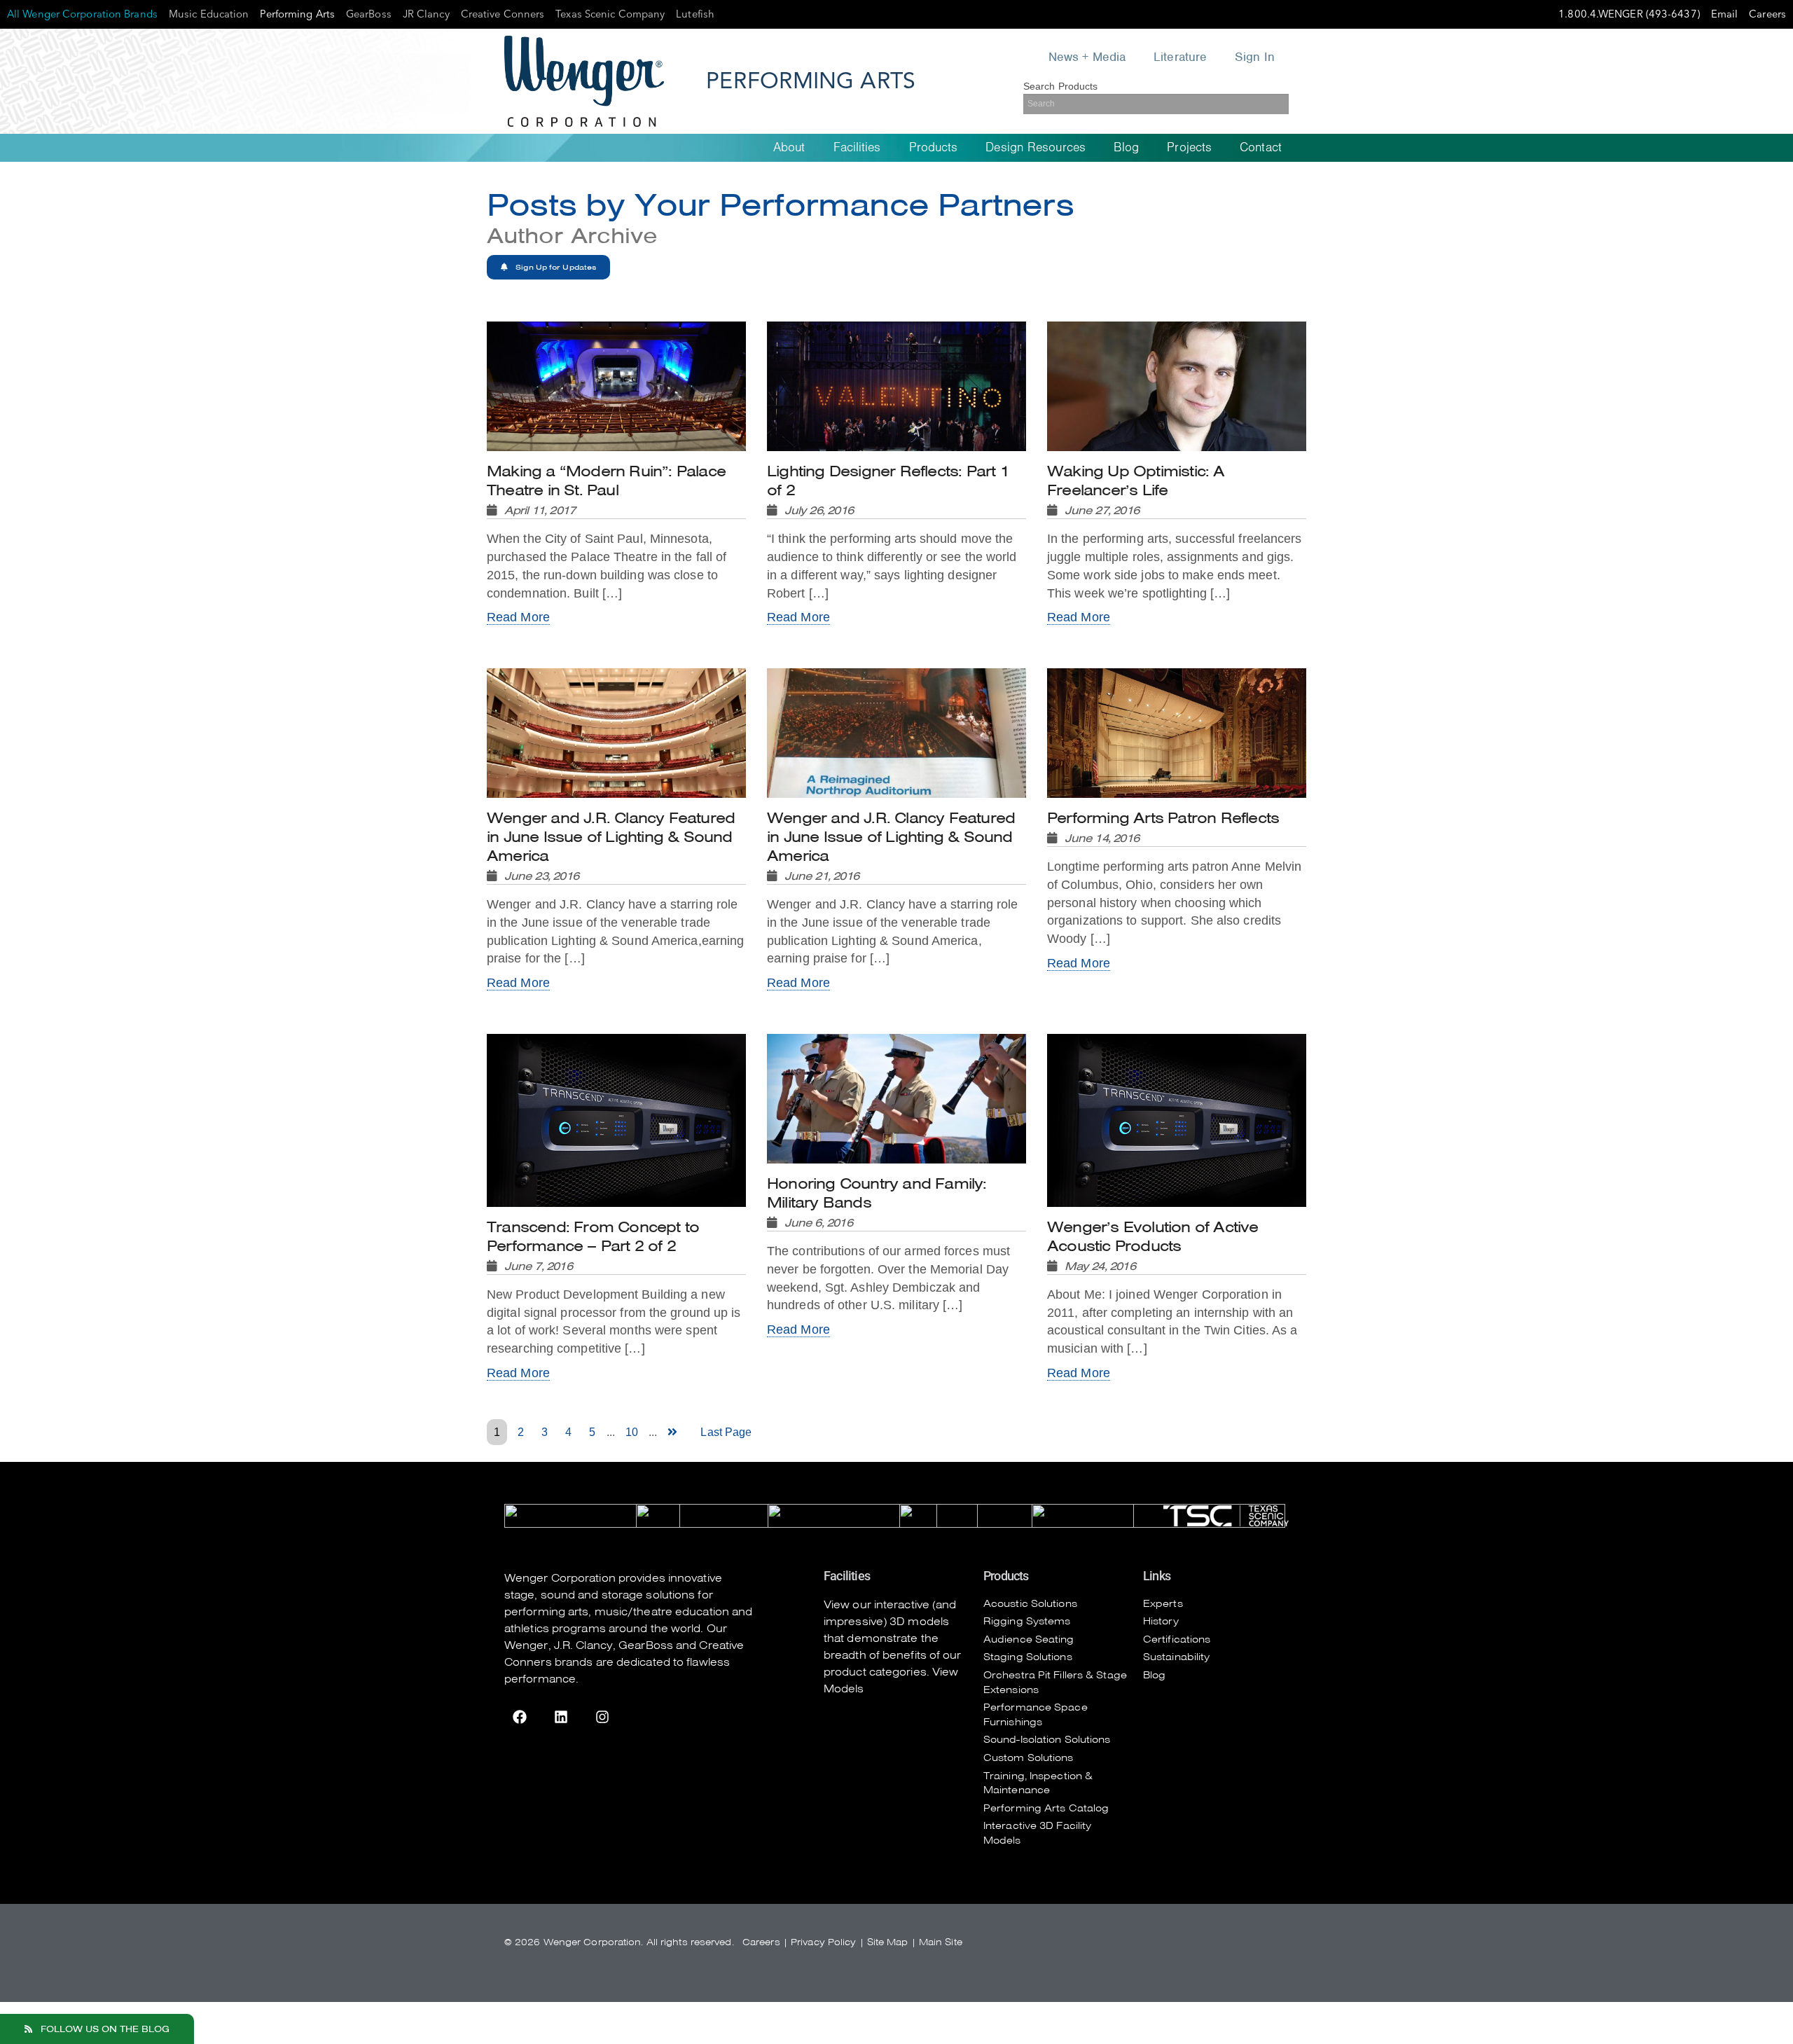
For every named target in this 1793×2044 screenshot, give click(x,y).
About (789, 147)
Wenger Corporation (560, 1578)
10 (632, 1432)
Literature (1180, 57)
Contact (1261, 147)
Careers (761, 1942)
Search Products (1061, 86)
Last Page (726, 1432)
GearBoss (646, 1645)
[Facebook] (520, 1717)
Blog (1126, 147)
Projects (1189, 147)
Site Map (888, 1942)
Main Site (941, 1942)
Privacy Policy (823, 1942)
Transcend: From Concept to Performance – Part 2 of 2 (593, 1245)
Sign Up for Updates (555, 267)
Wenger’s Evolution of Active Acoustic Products (1153, 1245)
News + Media (1087, 57)
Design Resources (1036, 147)
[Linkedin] (561, 1717)
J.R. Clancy (583, 1645)
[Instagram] (602, 1717)
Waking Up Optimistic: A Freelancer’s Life (1136, 490)
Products (934, 147)
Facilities (857, 147)
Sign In (1255, 57)
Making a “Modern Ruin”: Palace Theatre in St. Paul (606, 490)
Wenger (526, 1645)
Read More (518, 617)
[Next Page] (675, 1432)
